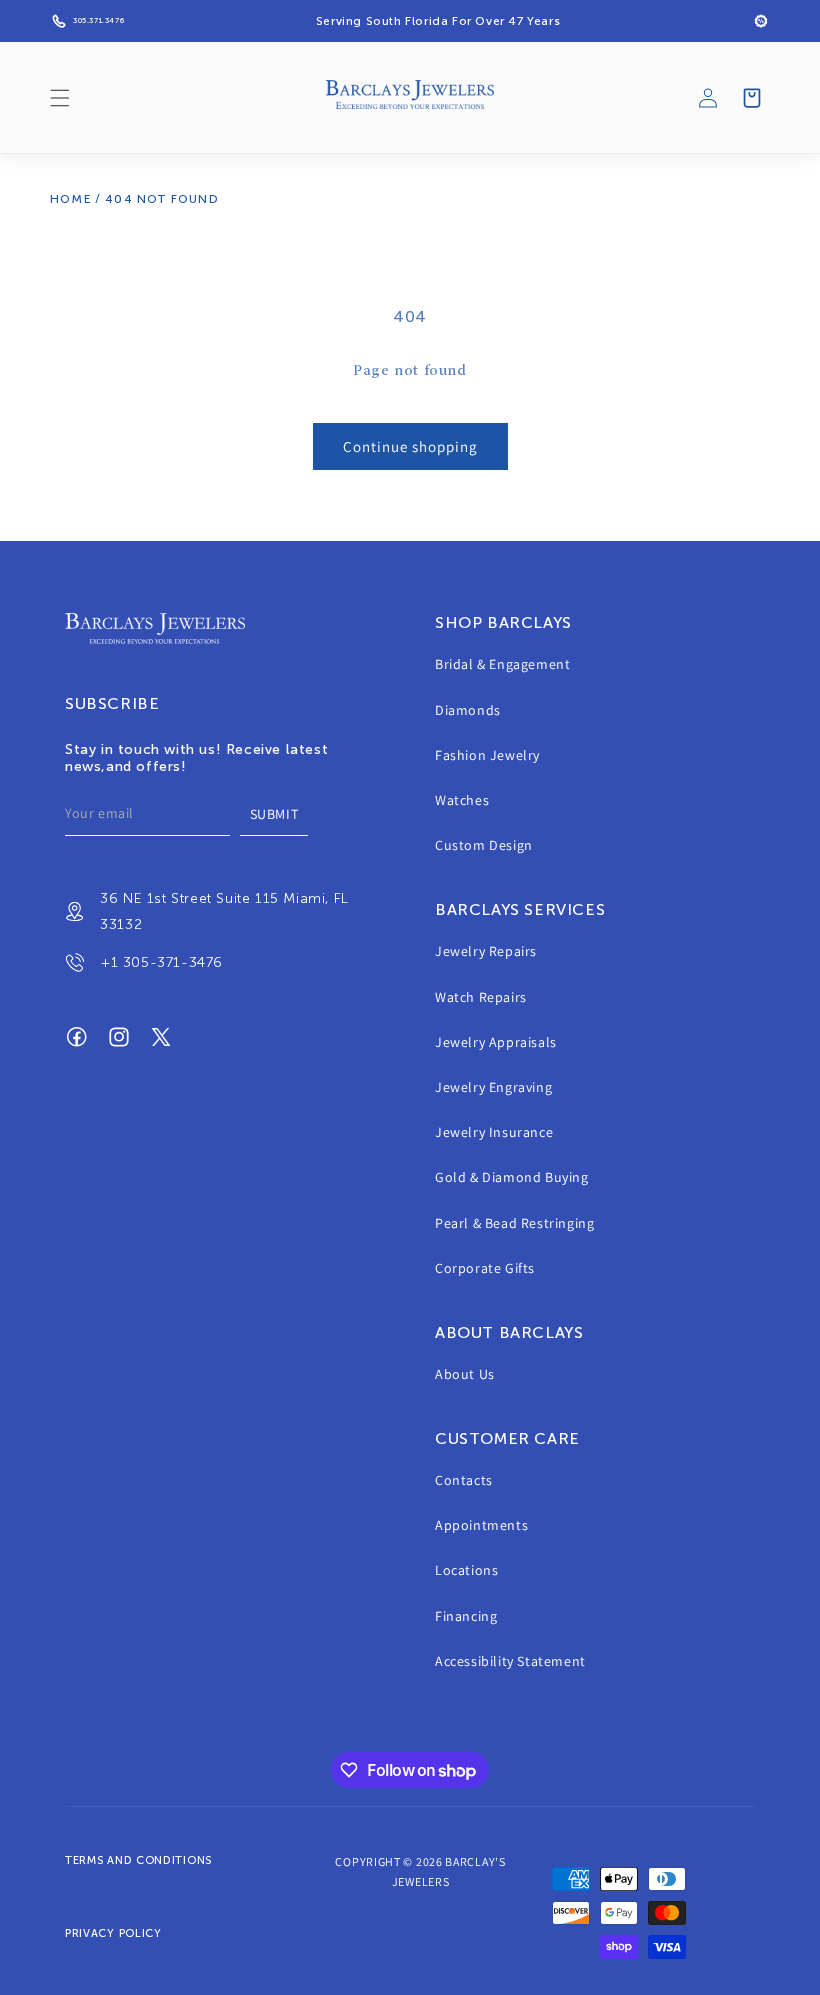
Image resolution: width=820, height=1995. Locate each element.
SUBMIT (274, 814)
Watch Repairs (481, 997)
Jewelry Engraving (493, 1087)
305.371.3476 (98, 20)
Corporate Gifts (485, 1268)
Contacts (464, 1480)
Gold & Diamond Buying (512, 1177)
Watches (462, 800)
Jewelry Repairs (486, 951)
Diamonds (468, 710)
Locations (466, 1570)
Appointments (481, 1525)
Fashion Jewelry (487, 755)
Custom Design (484, 845)
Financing (466, 1616)
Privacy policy (113, 1933)
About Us (465, 1374)
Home (71, 199)
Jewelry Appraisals (496, 1042)
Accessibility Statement (510, 1661)
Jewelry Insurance (494, 1132)
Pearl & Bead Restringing (514, 1223)
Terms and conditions (138, 1860)
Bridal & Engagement (502, 664)
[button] (60, 98)
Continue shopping (410, 446)
